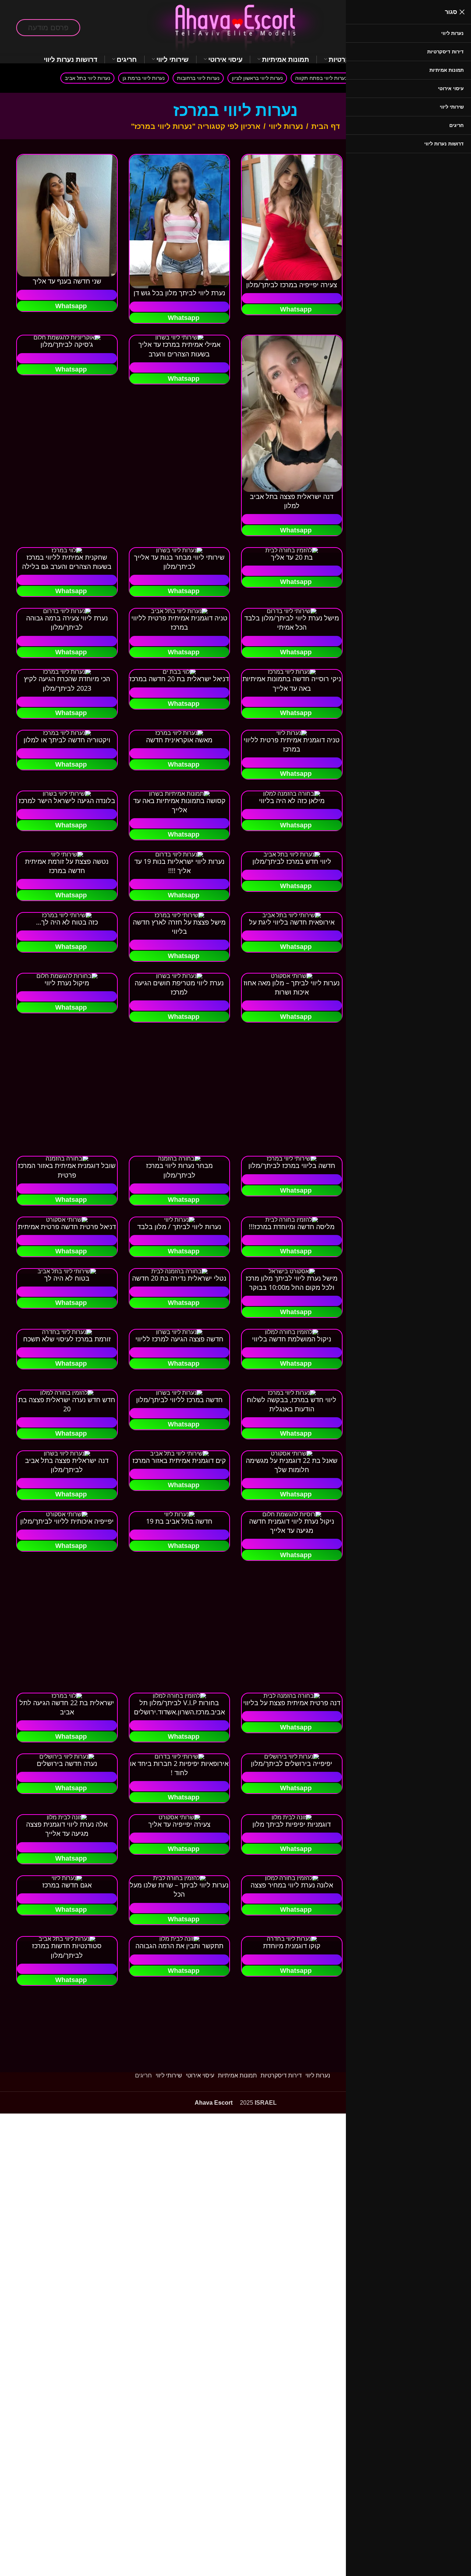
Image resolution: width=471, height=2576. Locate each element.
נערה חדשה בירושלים (67, 1763)
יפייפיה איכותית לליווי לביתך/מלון (67, 1521)
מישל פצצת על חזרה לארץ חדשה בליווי (179, 927)
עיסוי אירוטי (200, 2075)
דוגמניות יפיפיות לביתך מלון (292, 1824)
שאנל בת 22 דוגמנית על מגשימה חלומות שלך (292, 1465)
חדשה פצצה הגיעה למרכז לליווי (179, 1339)
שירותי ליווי (169, 2075)
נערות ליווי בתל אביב (87, 78)
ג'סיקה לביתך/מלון (67, 344)
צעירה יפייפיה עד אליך (179, 1824)
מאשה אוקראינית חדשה (179, 740)
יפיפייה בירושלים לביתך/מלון (292, 1763)
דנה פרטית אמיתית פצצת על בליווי (292, 1703)
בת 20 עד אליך (292, 557)
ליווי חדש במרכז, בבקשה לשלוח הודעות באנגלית (292, 1404)
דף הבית (326, 126)
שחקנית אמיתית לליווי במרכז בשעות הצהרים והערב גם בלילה (67, 562)
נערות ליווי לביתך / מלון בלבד (179, 1227)
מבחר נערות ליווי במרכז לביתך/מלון (179, 1170)
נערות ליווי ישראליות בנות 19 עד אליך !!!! (179, 866)
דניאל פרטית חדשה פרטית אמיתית (67, 1227)
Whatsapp (296, 309)
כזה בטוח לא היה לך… (67, 922)
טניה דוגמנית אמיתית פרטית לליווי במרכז (179, 622)
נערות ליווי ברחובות (198, 78)
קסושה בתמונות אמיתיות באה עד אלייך (179, 805)
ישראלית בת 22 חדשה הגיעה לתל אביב (67, 1707)
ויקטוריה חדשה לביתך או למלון (67, 740)
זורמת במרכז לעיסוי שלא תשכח (67, 1339)
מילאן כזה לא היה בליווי (292, 800)
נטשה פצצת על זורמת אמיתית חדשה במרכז (67, 866)
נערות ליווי (286, 126)
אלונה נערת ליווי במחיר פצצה (292, 1885)
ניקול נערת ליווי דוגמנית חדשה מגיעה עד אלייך (292, 1526)
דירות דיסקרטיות (281, 2075)
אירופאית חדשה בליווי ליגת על (292, 922)
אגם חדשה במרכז (67, 1885)
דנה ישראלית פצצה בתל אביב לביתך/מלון (67, 1465)
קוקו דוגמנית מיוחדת (292, 1946)
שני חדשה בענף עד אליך (67, 281)
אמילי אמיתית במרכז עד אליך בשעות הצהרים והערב (179, 349)
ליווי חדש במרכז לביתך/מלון (292, 861)
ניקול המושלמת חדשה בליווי (292, 1339)
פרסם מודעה (48, 28)
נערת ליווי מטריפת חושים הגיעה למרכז (179, 987)
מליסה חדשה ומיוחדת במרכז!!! (292, 1227)
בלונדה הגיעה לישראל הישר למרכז (67, 800)
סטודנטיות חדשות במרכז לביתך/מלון (67, 1950)
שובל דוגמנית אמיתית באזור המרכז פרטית (67, 1170)
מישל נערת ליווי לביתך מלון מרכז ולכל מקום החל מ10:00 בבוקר (292, 1283)
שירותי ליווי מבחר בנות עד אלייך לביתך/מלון (179, 562)
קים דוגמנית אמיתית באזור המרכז (179, 1460)
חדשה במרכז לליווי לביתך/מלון (179, 1400)
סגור (451, 12)
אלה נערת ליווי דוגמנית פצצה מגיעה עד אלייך (67, 1829)
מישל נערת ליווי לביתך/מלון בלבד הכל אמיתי (292, 622)
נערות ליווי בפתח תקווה (321, 78)
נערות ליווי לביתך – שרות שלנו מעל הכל (179, 1889)
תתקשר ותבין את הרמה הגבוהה (179, 1946)
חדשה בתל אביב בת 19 (179, 1521)
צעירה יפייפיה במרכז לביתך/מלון (292, 285)
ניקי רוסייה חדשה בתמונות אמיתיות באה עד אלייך (292, 683)
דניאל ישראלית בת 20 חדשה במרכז (179, 679)
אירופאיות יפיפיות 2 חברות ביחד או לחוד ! (179, 1768)
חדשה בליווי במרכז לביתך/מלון (292, 1165)
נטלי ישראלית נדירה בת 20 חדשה (179, 1278)
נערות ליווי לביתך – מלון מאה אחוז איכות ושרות (292, 987)
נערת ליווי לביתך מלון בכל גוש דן (179, 293)
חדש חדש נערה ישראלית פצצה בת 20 (67, 1404)
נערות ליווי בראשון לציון (257, 78)
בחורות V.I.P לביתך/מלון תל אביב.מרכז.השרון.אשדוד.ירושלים (179, 1707)
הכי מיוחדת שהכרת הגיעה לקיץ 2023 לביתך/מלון (67, 683)
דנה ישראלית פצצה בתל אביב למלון (292, 501)
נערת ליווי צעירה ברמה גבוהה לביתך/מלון (67, 622)
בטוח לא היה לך (67, 1278)
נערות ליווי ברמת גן (144, 78)
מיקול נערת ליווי (67, 983)
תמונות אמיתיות (237, 2075)
